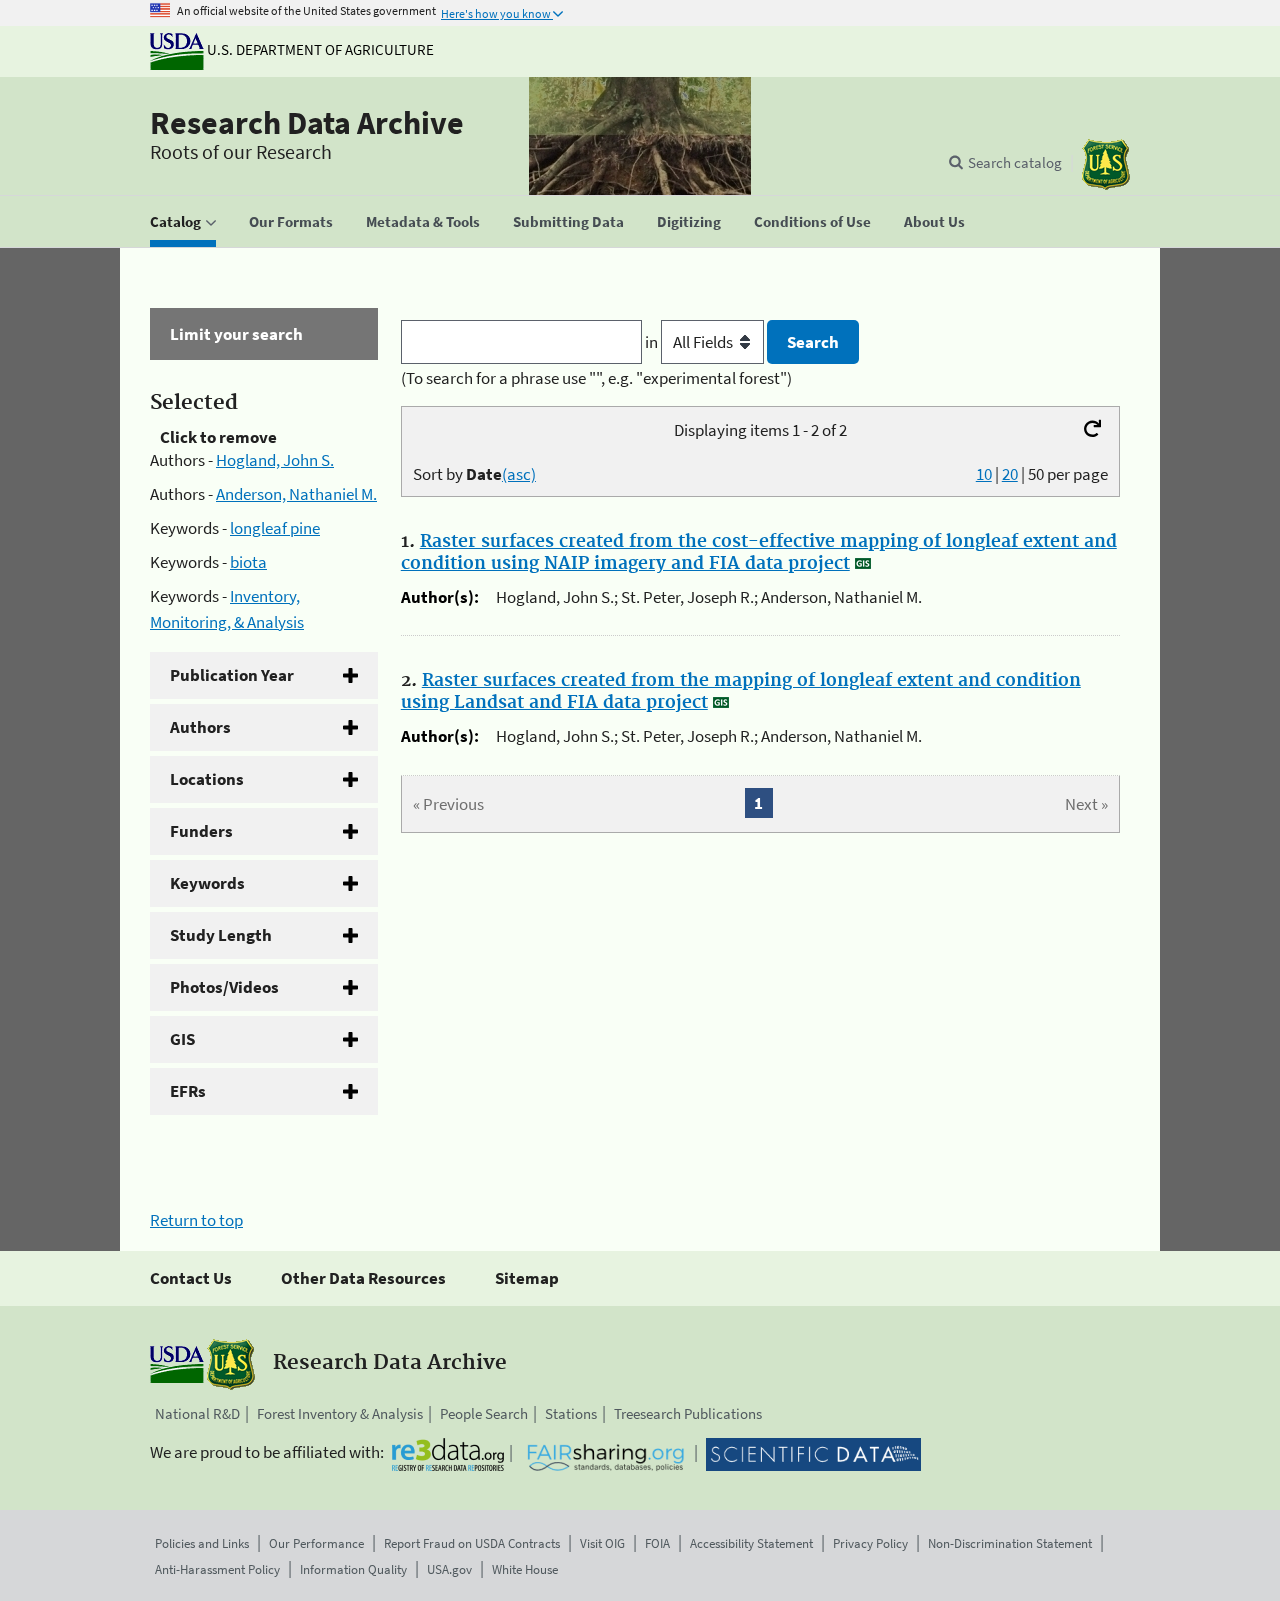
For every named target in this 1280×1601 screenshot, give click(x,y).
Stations (571, 1413)
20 (1010, 474)
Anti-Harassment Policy (217, 1569)
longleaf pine (275, 528)
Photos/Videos (224, 987)
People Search (484, 1413)
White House (525, 1569)
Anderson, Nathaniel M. (296, 494)
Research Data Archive (307, 123)
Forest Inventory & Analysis (340, 1413)
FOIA (657, 1543)
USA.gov (449, 1569)
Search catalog (1015, 162)
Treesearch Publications (688, 1413)
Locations (207, 779)
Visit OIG (602, 1543)
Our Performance (316, 1543)
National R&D (197, 1413)
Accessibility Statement (751, 1543)
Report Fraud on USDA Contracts (472, 1543)
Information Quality (353, 1569)
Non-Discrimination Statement (1010, 1543)
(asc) (519, 474)
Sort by (474, 474)
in (653, 342)
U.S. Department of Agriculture (319, 49)
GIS (182, 1039)
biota (248, 562)
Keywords (207, 883)
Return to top (196, 1220)
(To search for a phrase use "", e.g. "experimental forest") (596, 378)
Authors (200, 727)
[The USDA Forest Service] (1106, 164)
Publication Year (232, 675)
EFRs (188, 1091)
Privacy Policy (870, 1543)
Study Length (221, 935)
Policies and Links (202, 1543)
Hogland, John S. (275, 460)
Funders (201, 831)
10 (984, 474)
